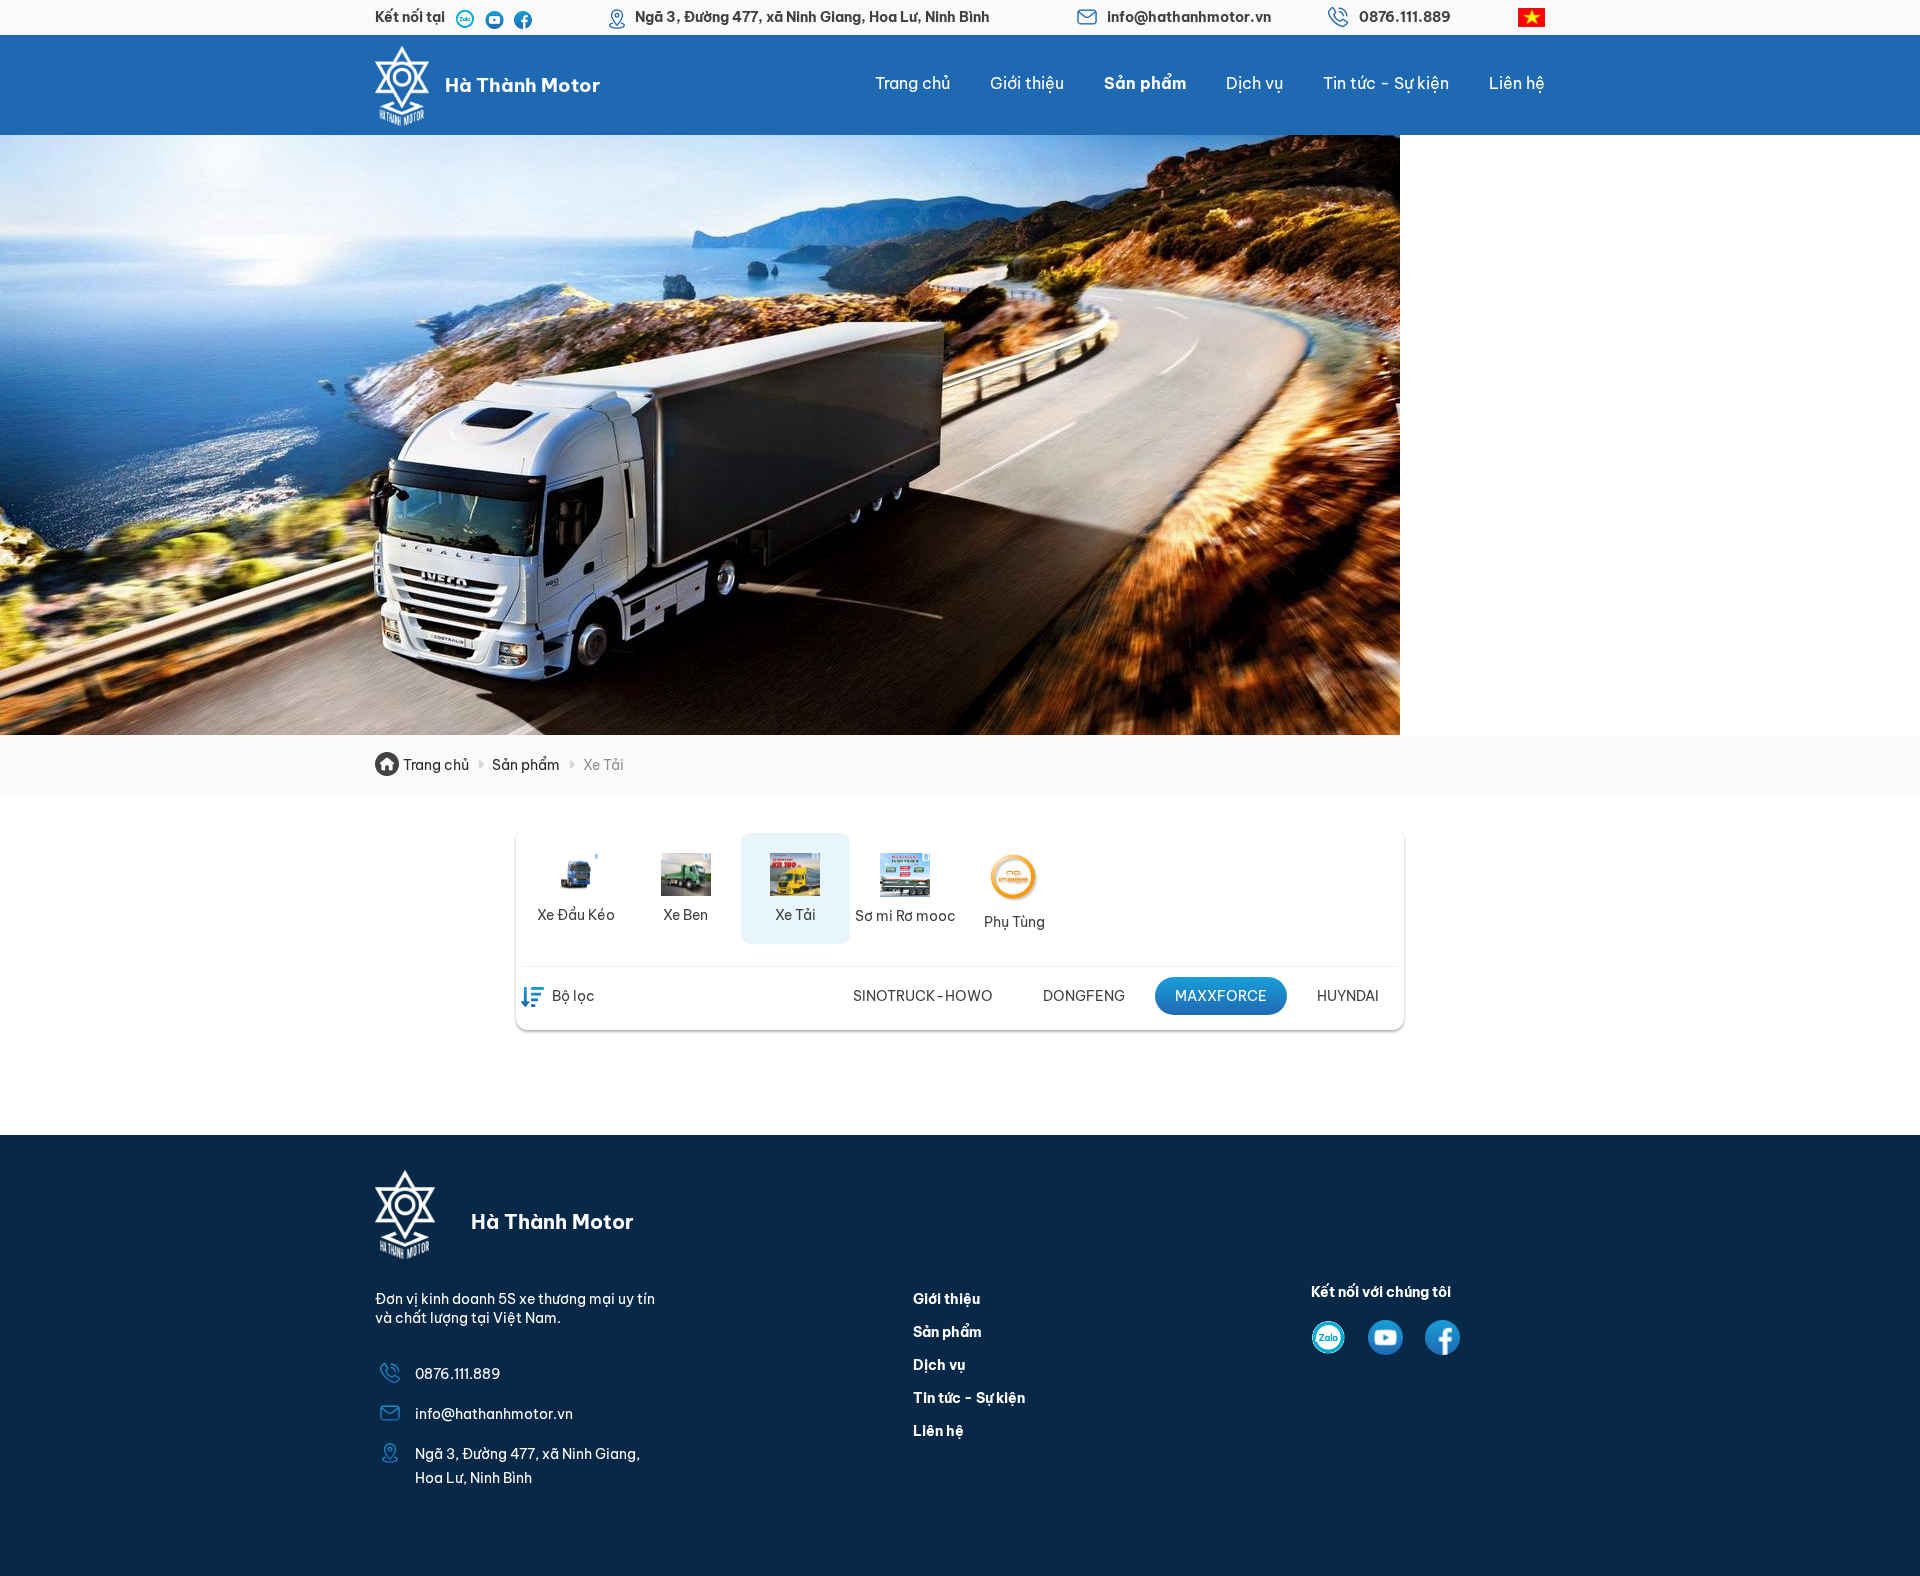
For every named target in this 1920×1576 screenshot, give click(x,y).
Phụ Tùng (1014, 922)
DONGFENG (1084, 996)
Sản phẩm (1145, 83)
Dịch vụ (1254, 83)
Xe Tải (795, 915)
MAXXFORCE (1221, 996)
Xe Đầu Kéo (576, 915)
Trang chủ (912, 83)
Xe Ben (685, 915)
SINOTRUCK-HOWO (923, 996)
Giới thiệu (1027, 83)
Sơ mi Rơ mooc (905, 916)
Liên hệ (1517, 83)
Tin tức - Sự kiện (1386, 83)
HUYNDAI (1348, 996)
